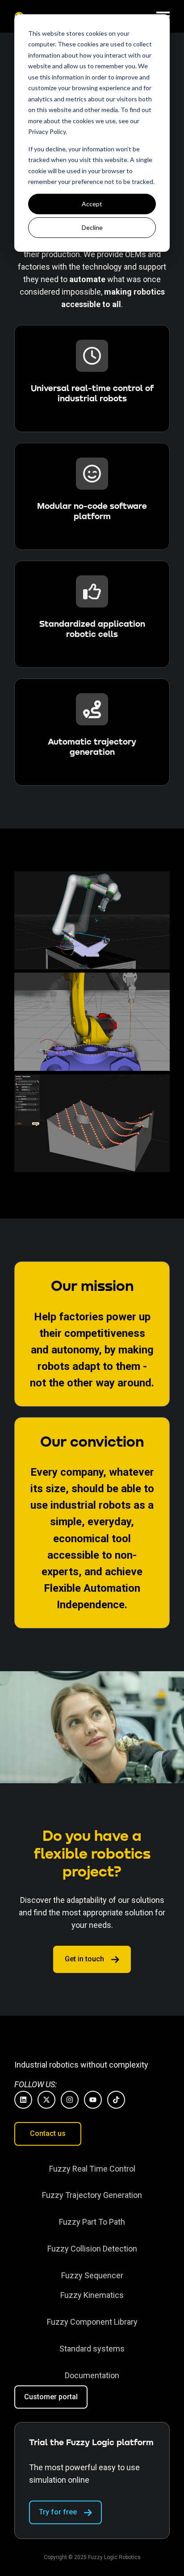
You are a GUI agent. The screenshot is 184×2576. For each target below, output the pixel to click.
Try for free (58, 2512)
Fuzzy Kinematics (92, 2295)
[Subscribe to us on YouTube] (93, 2100)
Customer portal (51, 2397)
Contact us (48, 2133)
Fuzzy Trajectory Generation (92, 2195)
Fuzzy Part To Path (92, 2222)
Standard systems (92, 2349)
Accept (92, 204)
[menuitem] (92, 2169)
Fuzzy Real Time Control (92, 2169)
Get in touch (84, 1959)
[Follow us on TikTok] (116, 2100)
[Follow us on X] (46, 2100)
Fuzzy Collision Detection (92, 2249)
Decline (92, 227)
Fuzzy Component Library (92, 2322)
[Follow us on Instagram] (70, 2100)
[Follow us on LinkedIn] (23, 2100)
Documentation (92, 2375)
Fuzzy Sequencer (92, 2275)
